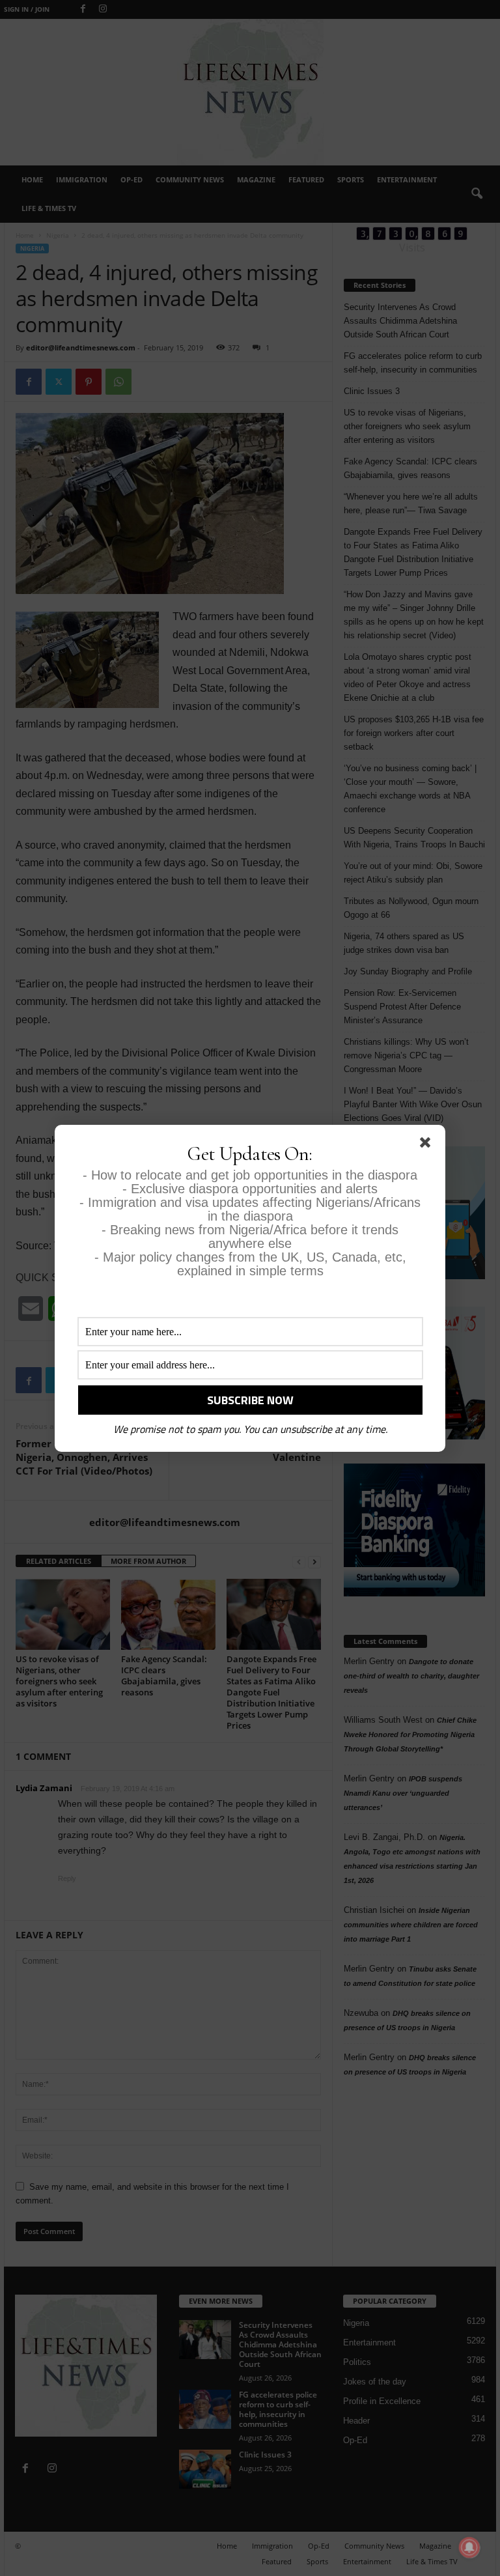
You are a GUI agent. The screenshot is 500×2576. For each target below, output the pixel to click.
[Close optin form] (428, 1145)
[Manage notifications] (469, 2547)
